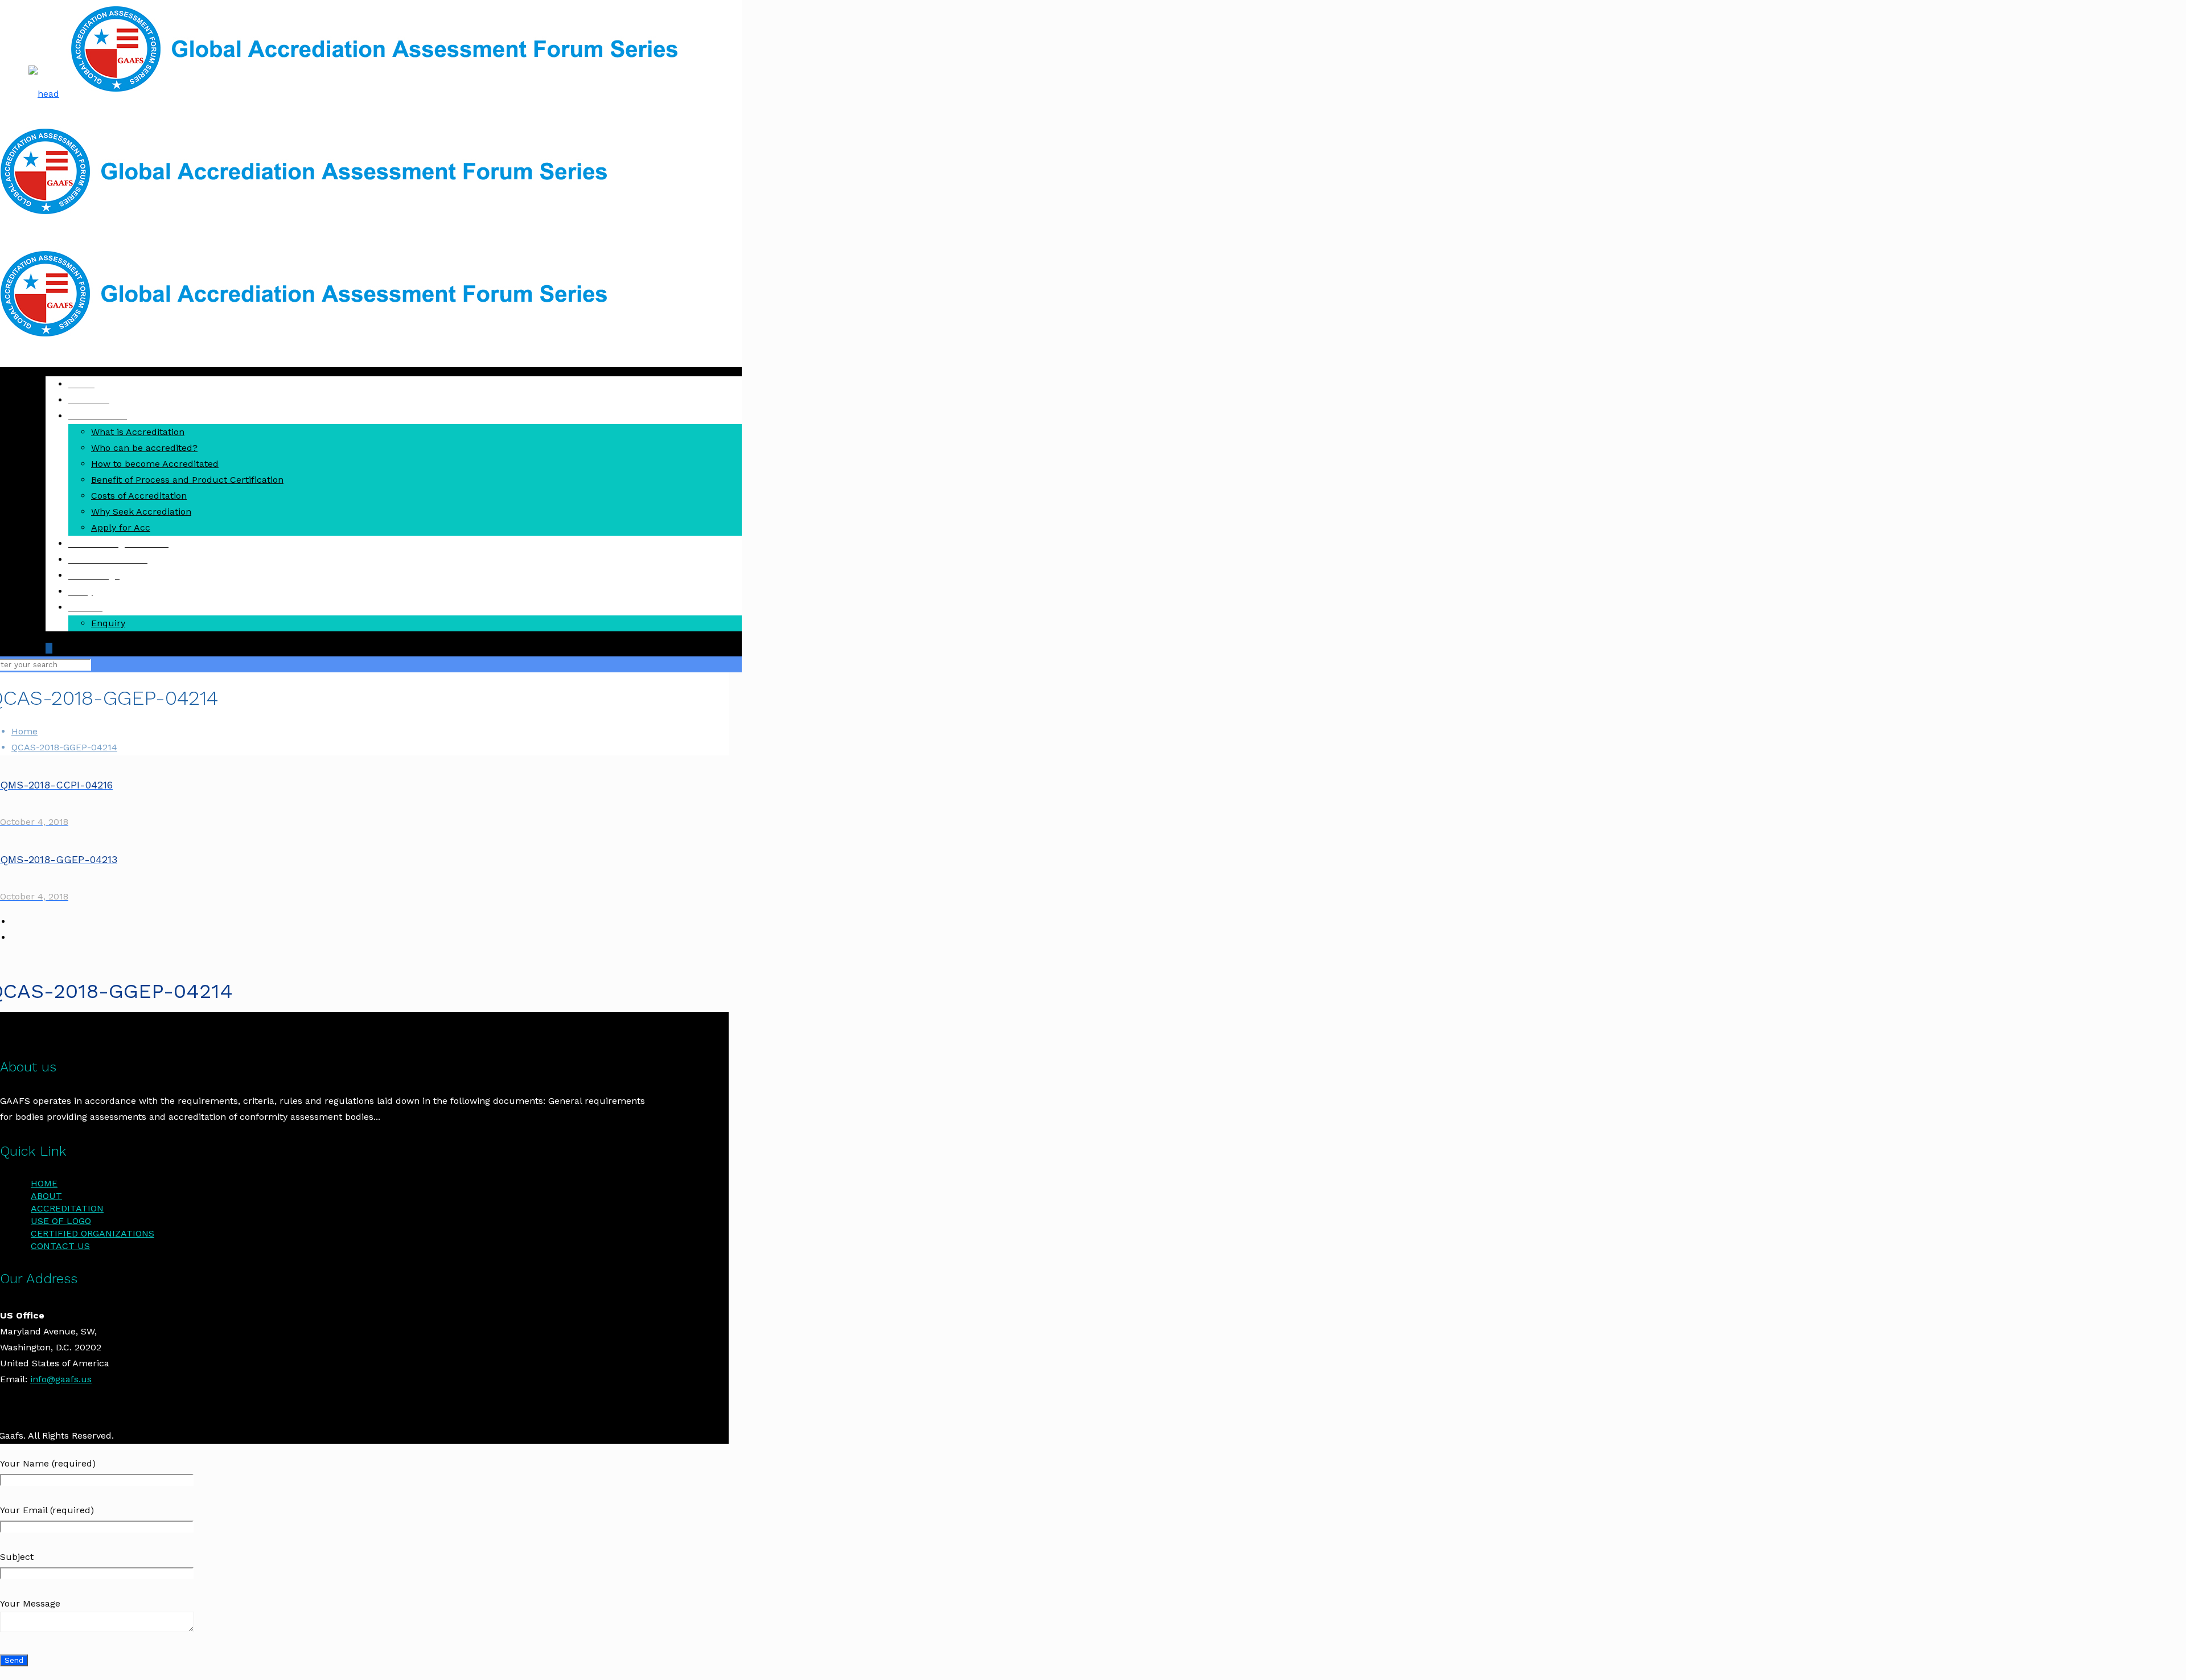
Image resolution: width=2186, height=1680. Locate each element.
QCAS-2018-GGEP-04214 (64, 747)
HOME (44, 1183)
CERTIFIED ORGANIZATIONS (93, 1233)
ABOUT (46, 1196)
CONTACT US (60, 1246)
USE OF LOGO (61, 1221)
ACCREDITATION (67, 1208)
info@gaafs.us (61, 1379)
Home (24, 731)
